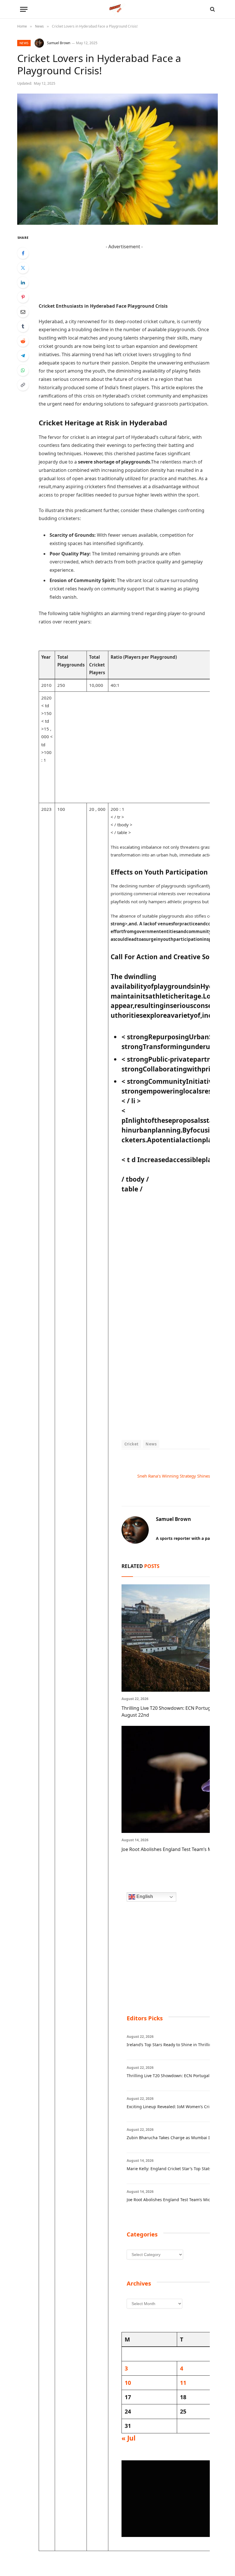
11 (183, 2383)
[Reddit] (23, 341)
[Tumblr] (23, 326)
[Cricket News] (118, 9)
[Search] (212, 9)
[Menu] (24, 9)
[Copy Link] (23, 385)
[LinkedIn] (23, 282)
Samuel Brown (59, 43)
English (144, 1896)
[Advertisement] (124, 264)
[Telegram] (23, 356)
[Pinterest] (23, 297)
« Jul (129, 2438)
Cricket (132, 1444)
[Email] (23, 312)
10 (128, 2383)
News (24, 43)
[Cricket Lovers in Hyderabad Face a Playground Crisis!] (117, 159)
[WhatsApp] (23, 370)
